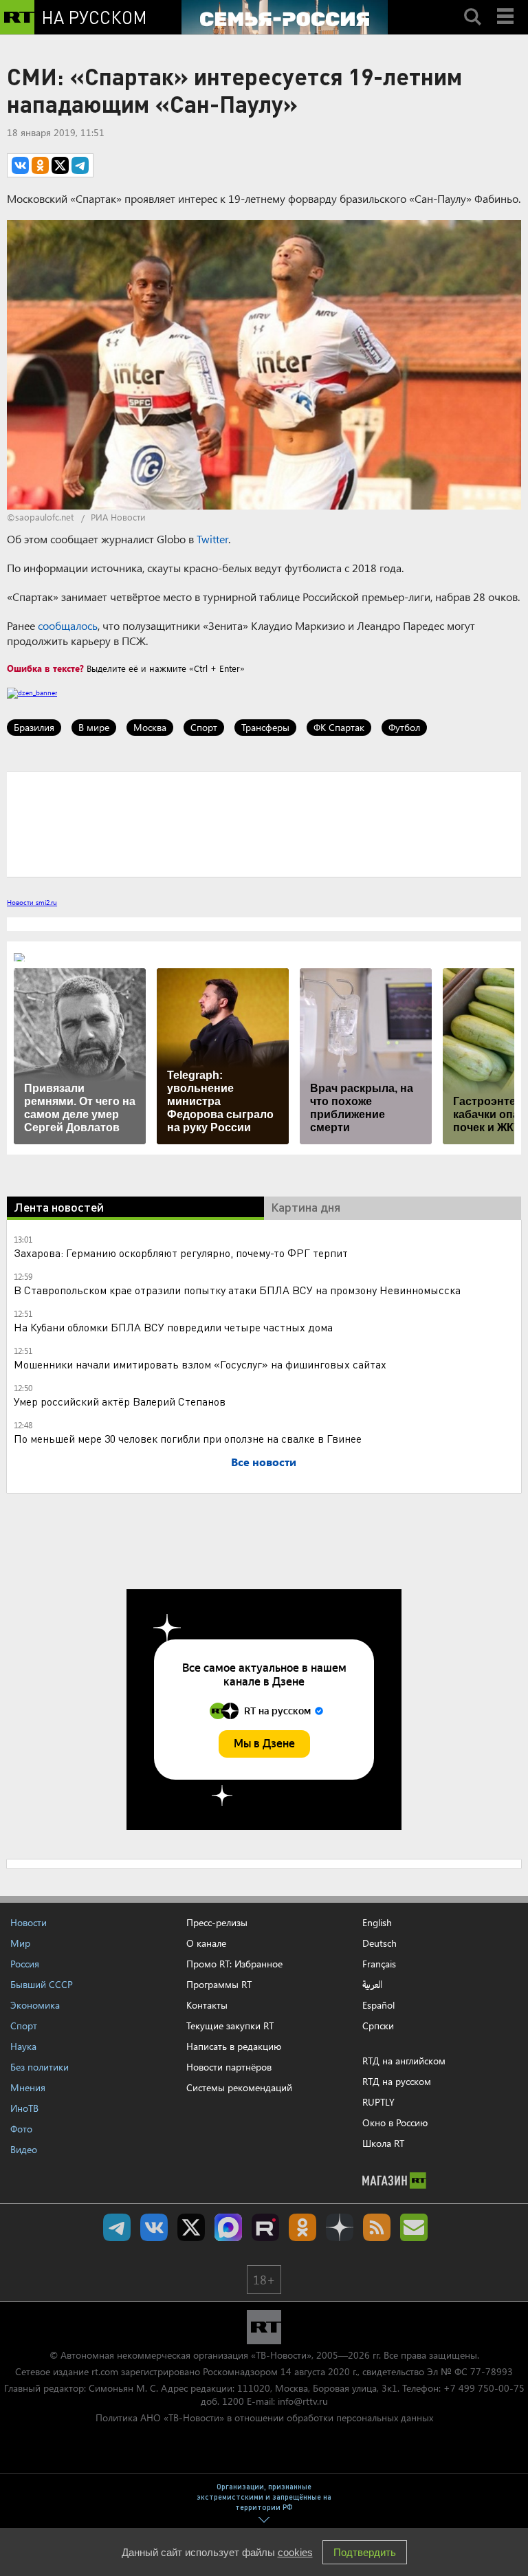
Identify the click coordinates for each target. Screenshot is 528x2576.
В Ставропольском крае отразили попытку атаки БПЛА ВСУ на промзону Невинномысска (237, 1290)
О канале (206, 1943)
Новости (29, 1922)
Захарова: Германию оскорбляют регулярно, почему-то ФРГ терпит (181, 1253)
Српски (378, 2026)
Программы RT (219, 1984)
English (377, 1923)
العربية (372, 1985)
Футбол (404, 727)
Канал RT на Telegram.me (117, 2227)
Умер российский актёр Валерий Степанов (120, 1401)
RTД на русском (397, 2081)
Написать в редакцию (234, 2046)
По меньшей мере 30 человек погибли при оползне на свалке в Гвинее (188, 1438)
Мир (20, 1943)
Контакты (207, 2005)
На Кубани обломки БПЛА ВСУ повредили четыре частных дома (173, 1327)
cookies (295, 2552)
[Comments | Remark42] (264, 823)
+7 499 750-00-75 (484, 2388)
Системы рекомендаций (239, 2087)
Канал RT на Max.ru (228, 2227)
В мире (94, 727)
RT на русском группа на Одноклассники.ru (302, 2227)
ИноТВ (24, 2108)
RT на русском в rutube (265, 2227)
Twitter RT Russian (191, 2227)
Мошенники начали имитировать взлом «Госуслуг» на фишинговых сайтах (200, 1364)
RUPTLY (378, 2102)
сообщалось (68, 625)
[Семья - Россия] (285, 17)
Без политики (40, 2067)
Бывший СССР (42, 1984)
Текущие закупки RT (230, 2026)
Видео (24, 2149)
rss (377, 2227)
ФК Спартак (339, 727)
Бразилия (34, 727)
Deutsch (379, 1943)
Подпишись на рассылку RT (414, 2227)
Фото (21, 2129)
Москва (150, 727)
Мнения (28, 2087)
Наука (23, 2046)
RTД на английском (404, 2061)
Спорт (204, 727)
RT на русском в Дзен (340, 2227)
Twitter (212, 539)
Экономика (35, 2005)
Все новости (264, 1462)
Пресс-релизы (217, 1922)
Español (378, 2005)
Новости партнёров (229, 2067)
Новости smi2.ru (32, 902)
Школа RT (383, 2143)
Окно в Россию (395, 2122)
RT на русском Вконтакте (154, 2227)
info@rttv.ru (303, 2401)
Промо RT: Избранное (234, 1964)
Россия (25, 1964)
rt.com (105, 2371)
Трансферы (265, 727)
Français (379, 1964)
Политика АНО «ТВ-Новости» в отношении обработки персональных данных (264, 2417)
